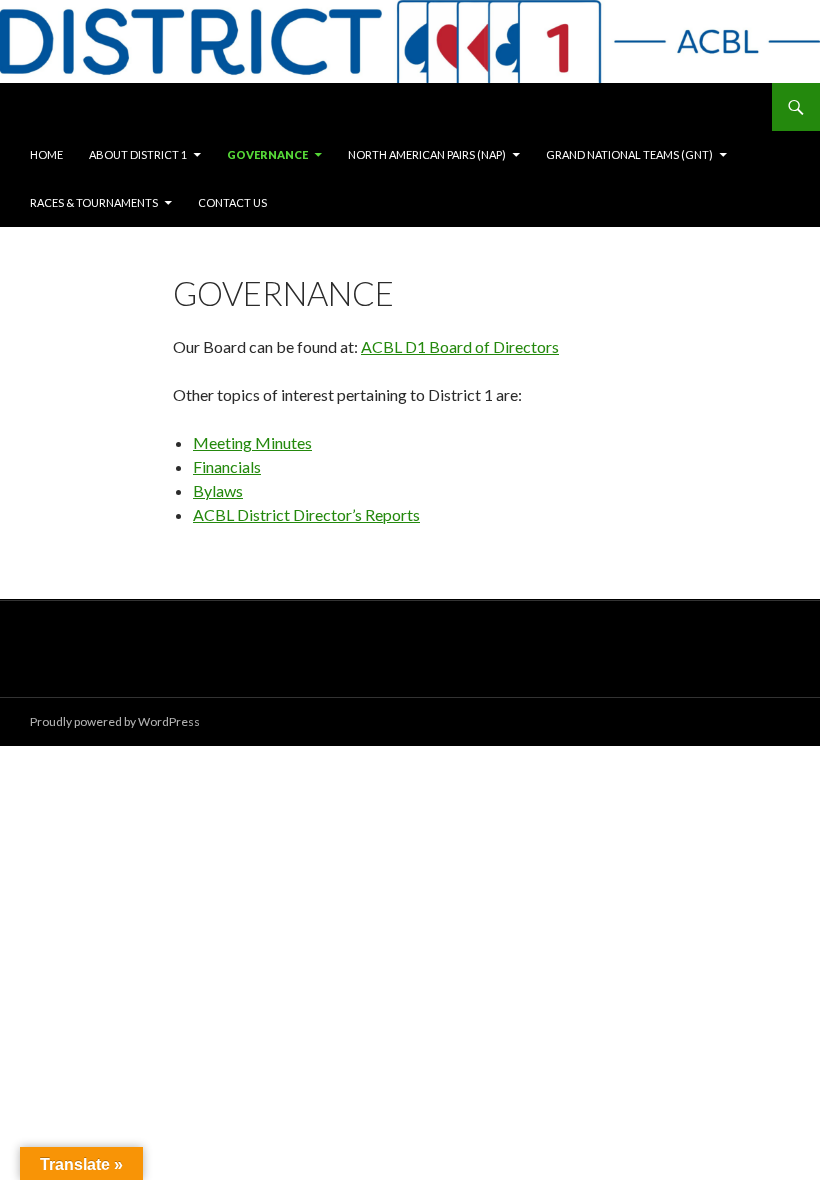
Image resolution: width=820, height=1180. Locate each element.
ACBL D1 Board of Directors (460, 346)
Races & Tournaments (94, 202)
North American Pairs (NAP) (427, 154)
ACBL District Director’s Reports (306, 514)
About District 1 (138, 154)
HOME (46, 154)
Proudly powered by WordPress (115, 721)
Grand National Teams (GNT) (629, 154)
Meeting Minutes (252, 442)
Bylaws (218, 490)
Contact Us (232, 202)
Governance (267, 154)
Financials (227, 466)
